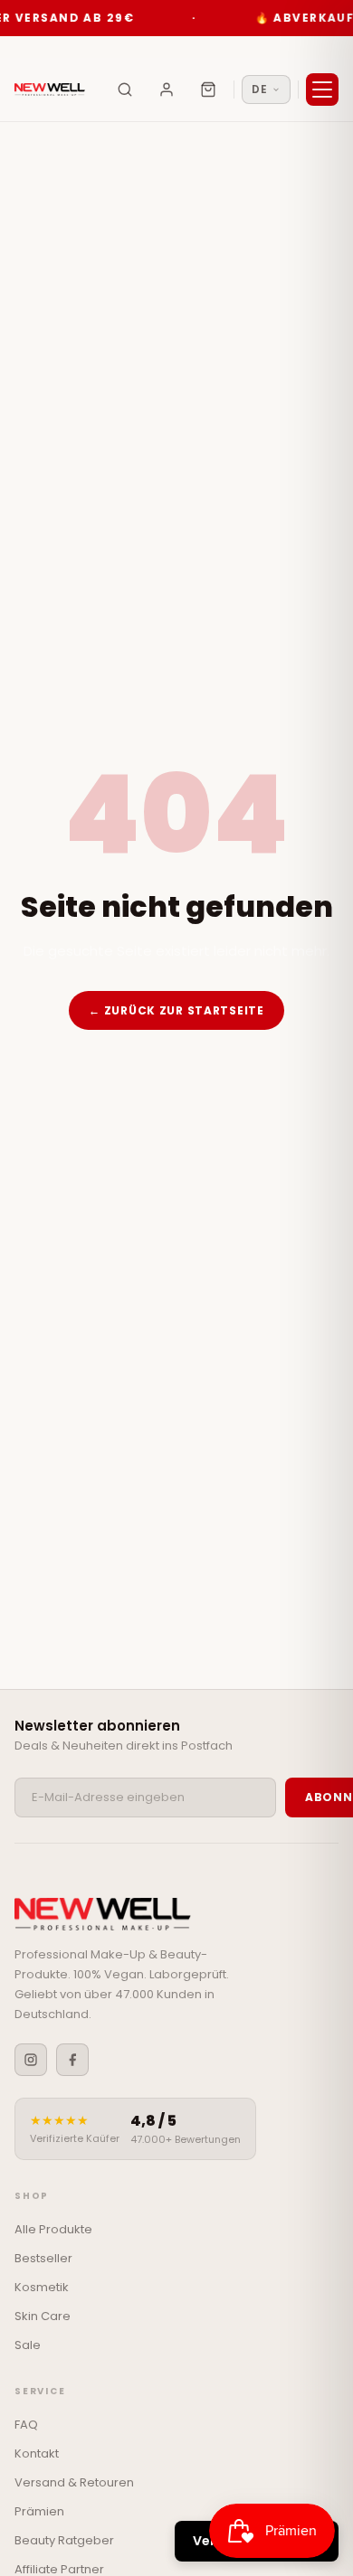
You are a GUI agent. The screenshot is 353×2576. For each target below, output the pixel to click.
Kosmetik (42, 2287)
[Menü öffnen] (322, 90)
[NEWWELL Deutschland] (50, 90)
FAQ (26, 2425)
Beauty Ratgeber (64, 2540)
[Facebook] (72, 2060)
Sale (28, 2345)
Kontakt (37, 2453)
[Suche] (125, 90)
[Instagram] (31, 2060)
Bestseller (43, 2258)
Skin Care (43, 2316)
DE (259, 89)
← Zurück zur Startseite (176, 1010)
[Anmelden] (167, 90)
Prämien (39, 2511)
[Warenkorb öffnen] (208, 90)
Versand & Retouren (74, 2482)
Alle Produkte (53, 2229)
